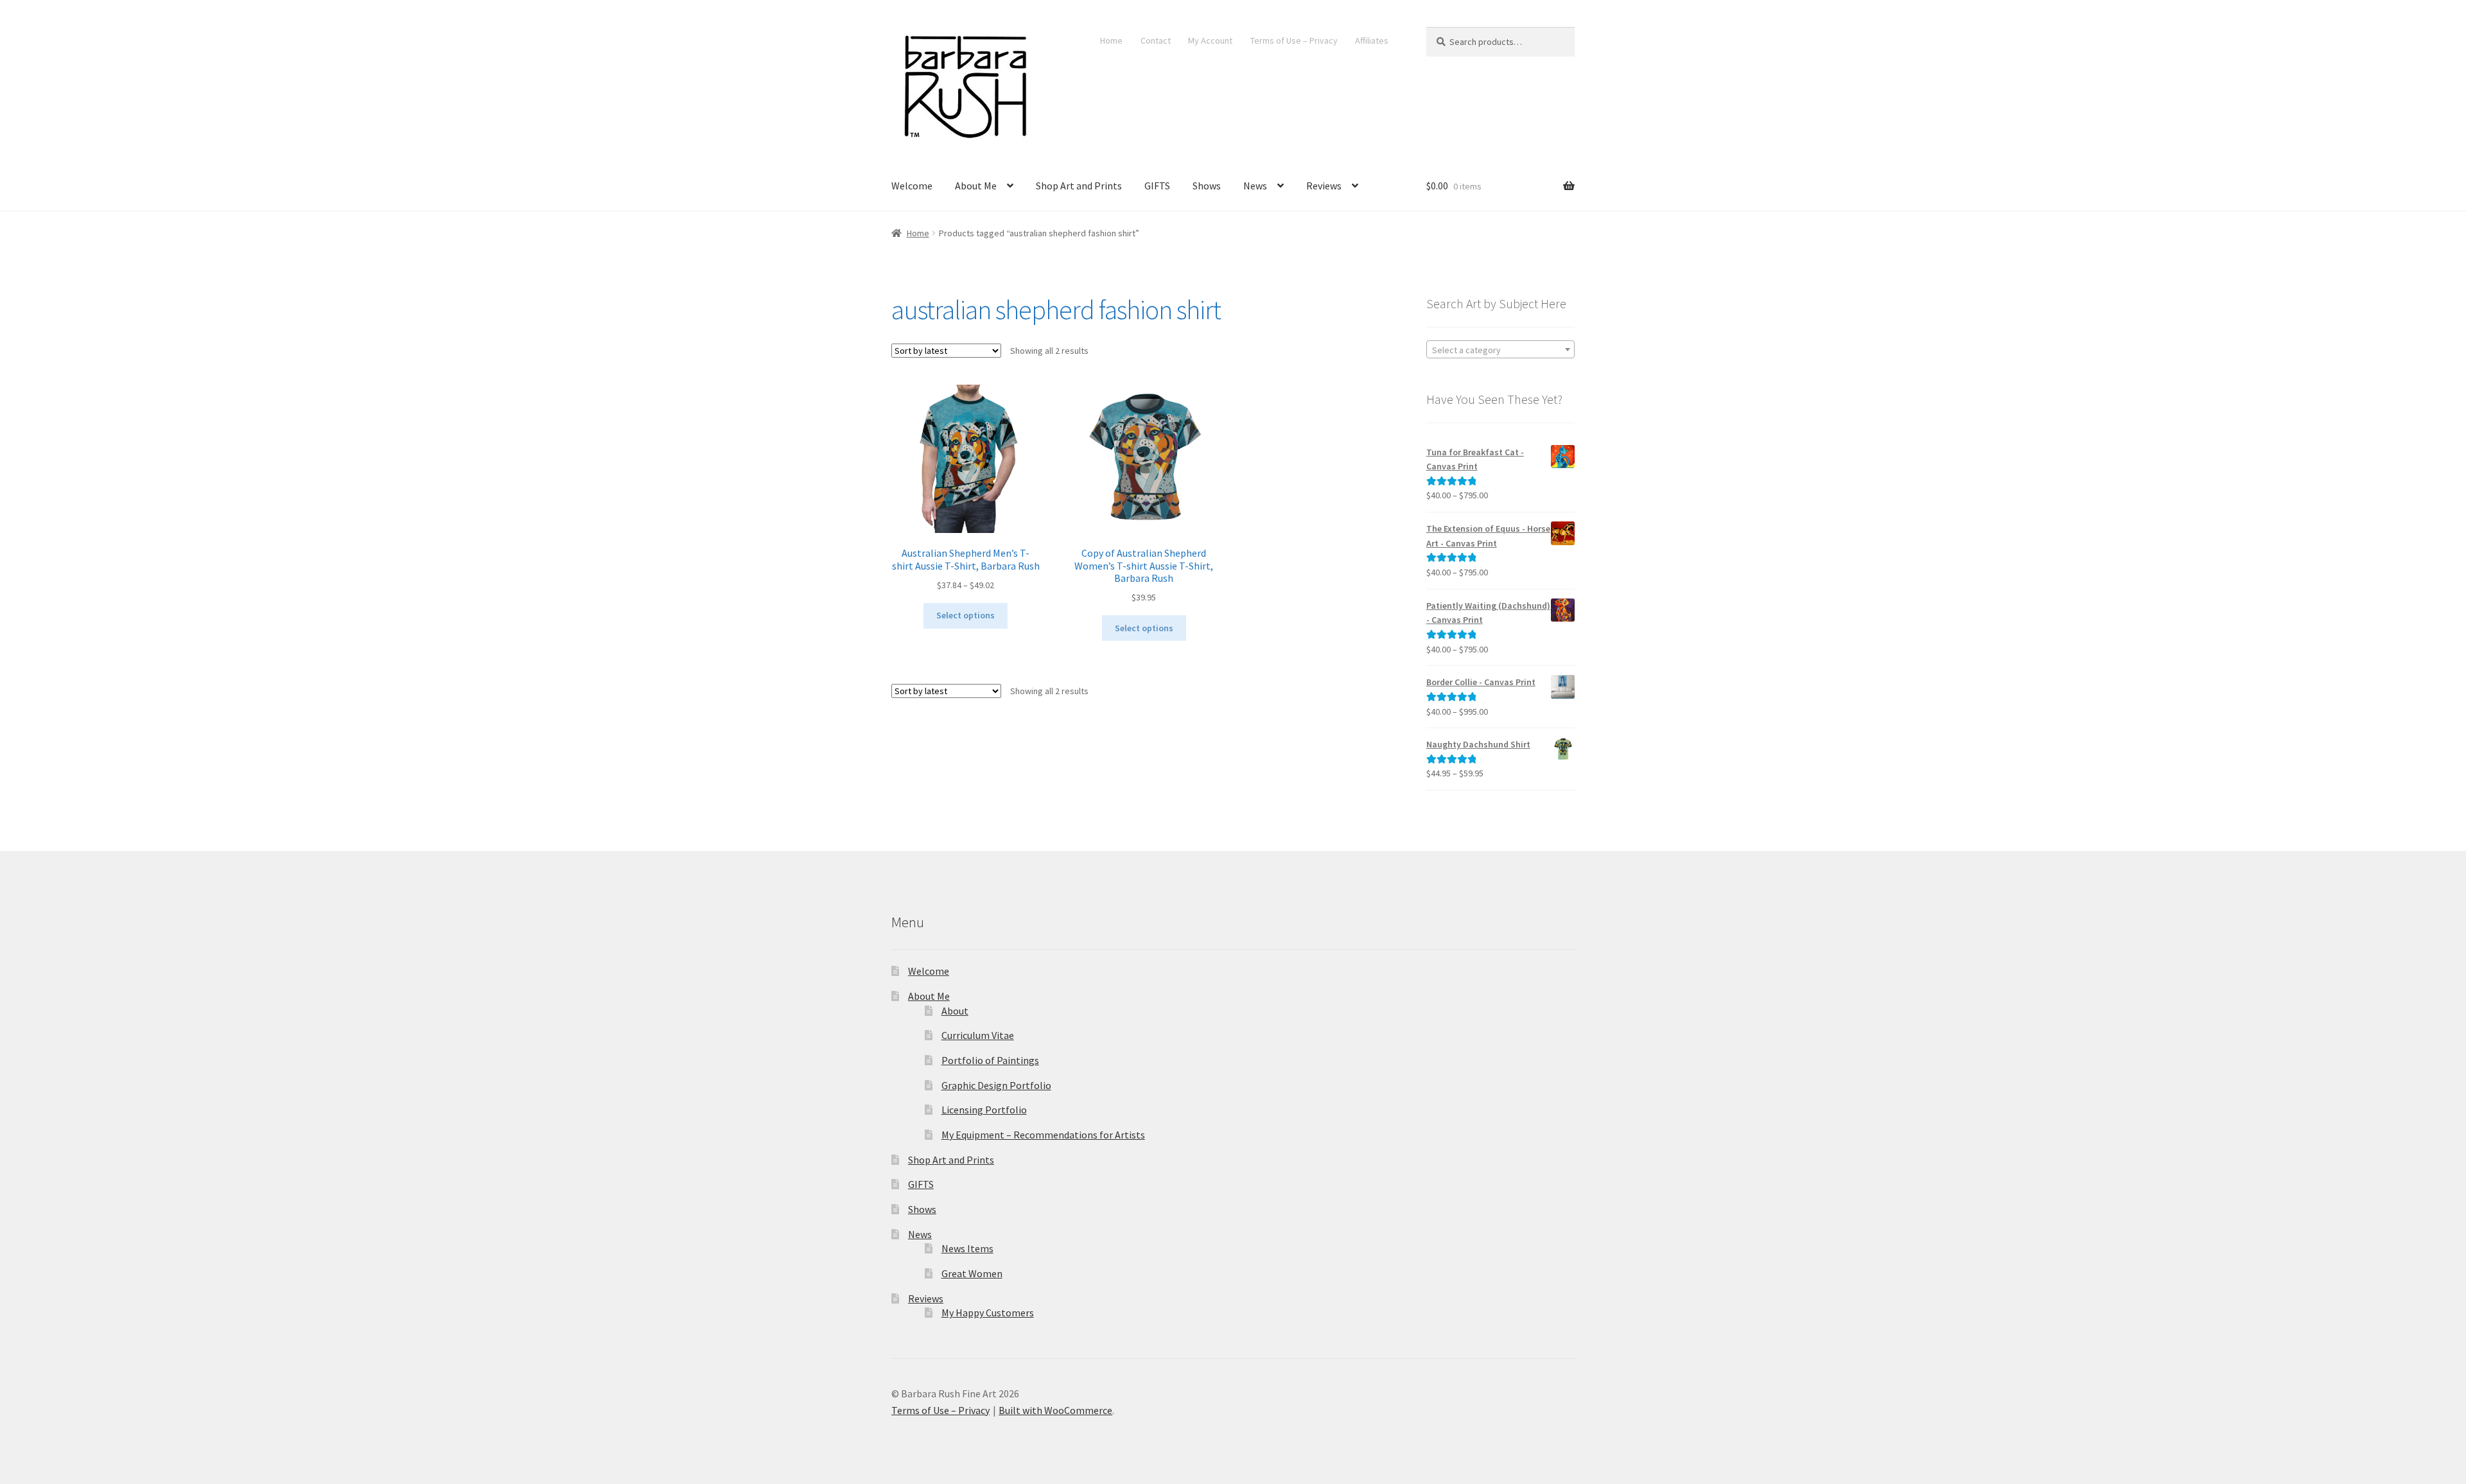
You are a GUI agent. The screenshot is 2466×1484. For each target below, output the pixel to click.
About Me (976, 186)
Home (1111, 40)
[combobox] (1500, 349)
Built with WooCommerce (1055, 1410)
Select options (966, 615)
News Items (967, 1248)
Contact (1156, 40)
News (1255, 186)
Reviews (1324, 186)
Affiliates (1372, 40)
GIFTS (1157, 186)
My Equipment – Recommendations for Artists (1043, 1135)
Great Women (972, 1273)
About (955, 1011)
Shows (1207, 186)
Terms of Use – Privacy (1294, 40)
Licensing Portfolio (984, 1110)
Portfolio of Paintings (990, 1060)
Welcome (912, 186)
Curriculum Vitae (978, 1035)
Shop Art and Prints (1079, 186)
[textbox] (1500, 350)
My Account (1210, 40)
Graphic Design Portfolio (996, 1085)
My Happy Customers (988, 1313)
